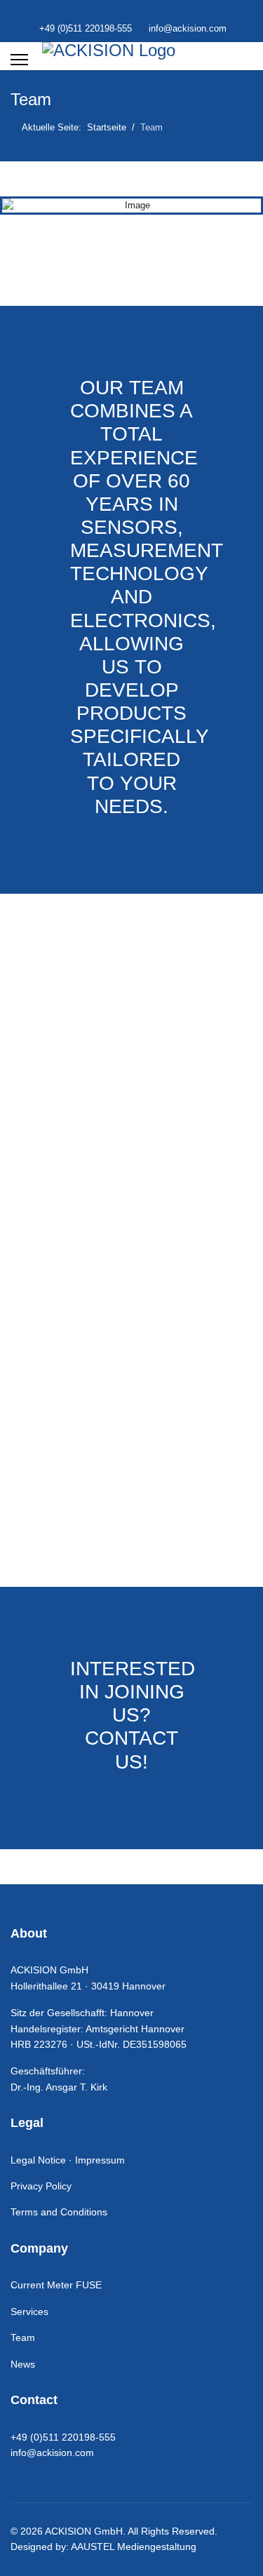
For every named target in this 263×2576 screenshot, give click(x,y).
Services (29, 2312)
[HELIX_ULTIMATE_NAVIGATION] (19, 60)
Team (23, 2337)
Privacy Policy (41, 2186)
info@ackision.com (188, 29)
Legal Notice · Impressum (68, 2160)
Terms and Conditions (59, 2212)
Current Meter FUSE (56, 2285)
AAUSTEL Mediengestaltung (134, 2547)
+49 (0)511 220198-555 (86, 29)
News (23, 2364)
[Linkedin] (131, 13)
